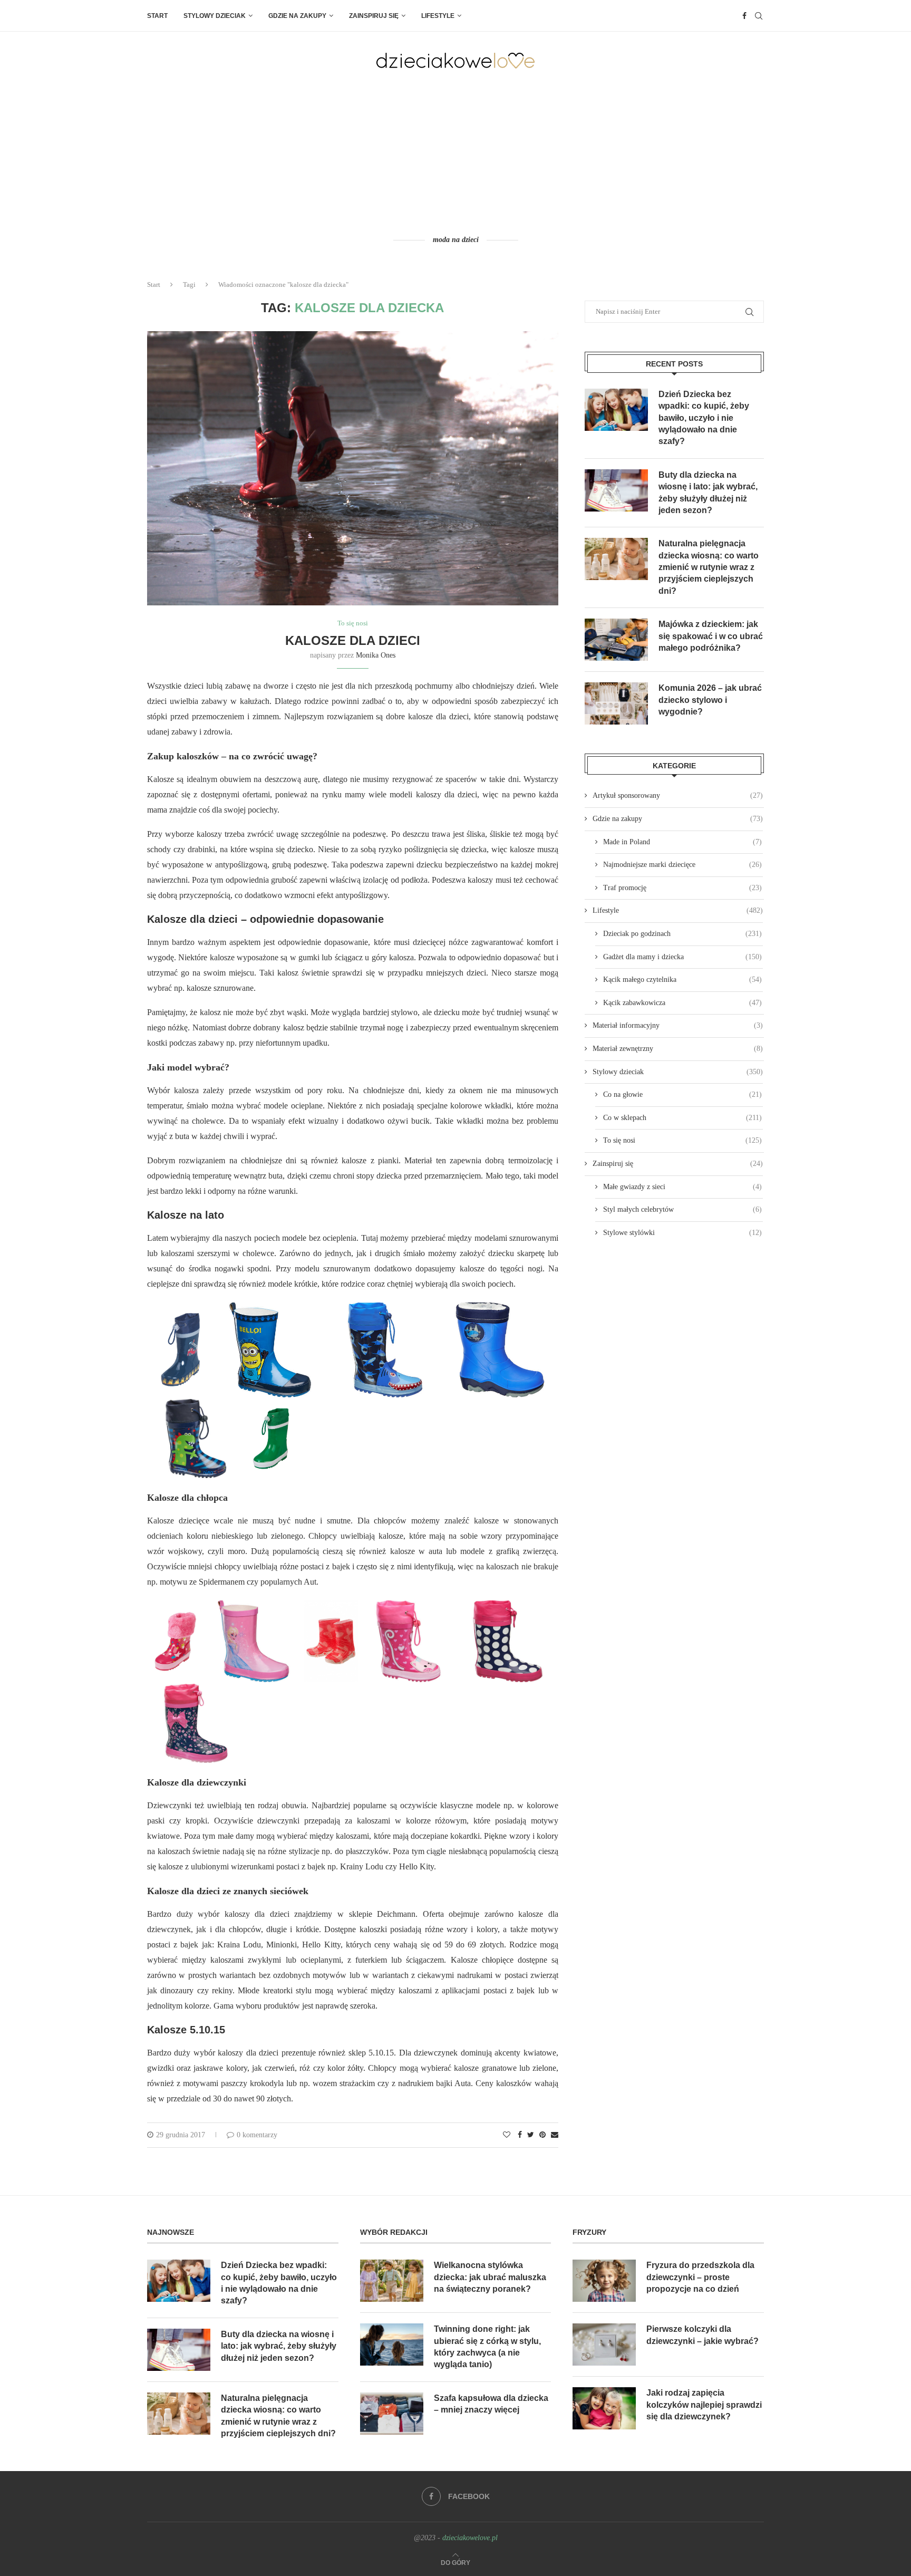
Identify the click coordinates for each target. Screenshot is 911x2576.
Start (157, 16)
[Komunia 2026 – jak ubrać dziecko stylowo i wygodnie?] (616, 703)
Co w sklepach (682, 1118)
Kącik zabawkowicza (682, 1003)
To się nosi (353, 623)
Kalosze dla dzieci (353, 640)
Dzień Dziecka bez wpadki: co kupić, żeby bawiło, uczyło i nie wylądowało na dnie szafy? (704, 418)
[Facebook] (744, 16)
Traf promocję (682, 888)
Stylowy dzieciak (215, 16)
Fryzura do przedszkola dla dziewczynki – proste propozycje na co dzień (700, 2277)
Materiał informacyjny (678, 1025)
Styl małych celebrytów (682, 1209)
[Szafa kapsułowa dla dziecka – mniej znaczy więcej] (392, 2414)
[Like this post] (507, 2135)
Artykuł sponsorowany (678, 795)
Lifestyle (438, 16)
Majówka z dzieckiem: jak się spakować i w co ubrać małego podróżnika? (711, 636)
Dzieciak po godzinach (682, 934)
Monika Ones (376, 655)
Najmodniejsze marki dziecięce (682, 865)
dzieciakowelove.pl (470, 2538)
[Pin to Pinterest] (542, 2135)
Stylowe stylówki (682, 1233)
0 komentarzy (257, 2135)
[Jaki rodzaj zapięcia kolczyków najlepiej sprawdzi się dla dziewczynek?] (604, 2408)
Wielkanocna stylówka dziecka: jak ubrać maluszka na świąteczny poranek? (490, 2277)
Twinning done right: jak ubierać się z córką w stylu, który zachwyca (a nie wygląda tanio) (487, 2347)
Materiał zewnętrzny (678, 1049)
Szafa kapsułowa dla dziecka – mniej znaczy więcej (491, 2404)
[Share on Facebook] (520, 2135)
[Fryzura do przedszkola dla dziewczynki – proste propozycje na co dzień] (604, 2281)
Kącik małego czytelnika (682, 980)
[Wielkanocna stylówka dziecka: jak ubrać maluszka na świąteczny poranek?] (392, 2281)
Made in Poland (682, 842)
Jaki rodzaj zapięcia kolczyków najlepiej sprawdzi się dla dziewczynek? (704, 2405)
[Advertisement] (455, 151)
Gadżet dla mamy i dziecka (682, 957)
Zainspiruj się (374, 16)
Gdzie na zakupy (297, 16)
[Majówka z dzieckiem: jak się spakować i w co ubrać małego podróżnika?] (616, 640)
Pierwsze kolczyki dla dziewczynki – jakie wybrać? (702, 2335)
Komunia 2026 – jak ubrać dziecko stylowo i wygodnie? (710, 700)
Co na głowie (682, 1094)
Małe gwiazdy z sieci (682, 1187)
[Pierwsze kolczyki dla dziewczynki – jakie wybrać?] (604, 2345)
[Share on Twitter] (531, 2135)
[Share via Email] (555, 2135)
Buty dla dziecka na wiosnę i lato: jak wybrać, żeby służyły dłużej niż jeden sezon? (708, 493)
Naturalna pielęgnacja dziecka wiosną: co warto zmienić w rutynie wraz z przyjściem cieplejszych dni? (709, 567)
